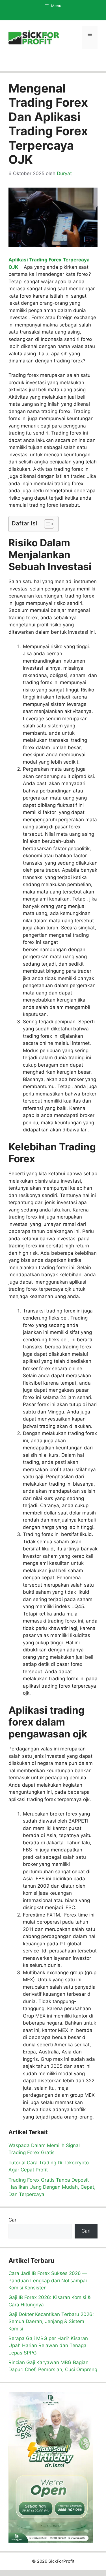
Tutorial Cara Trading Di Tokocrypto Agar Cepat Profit (49, 2166)
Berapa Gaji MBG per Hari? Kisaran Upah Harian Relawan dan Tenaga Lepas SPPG (48, 2346)
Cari (13, 2220)
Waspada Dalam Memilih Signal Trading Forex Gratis (44, 2149)
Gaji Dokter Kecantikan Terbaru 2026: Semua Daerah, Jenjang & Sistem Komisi (51, 2322)
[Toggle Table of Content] (46, 524)
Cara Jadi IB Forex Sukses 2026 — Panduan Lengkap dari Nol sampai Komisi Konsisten (48, 2280)
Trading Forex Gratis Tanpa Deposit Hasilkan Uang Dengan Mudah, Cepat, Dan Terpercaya (52, 2187)
